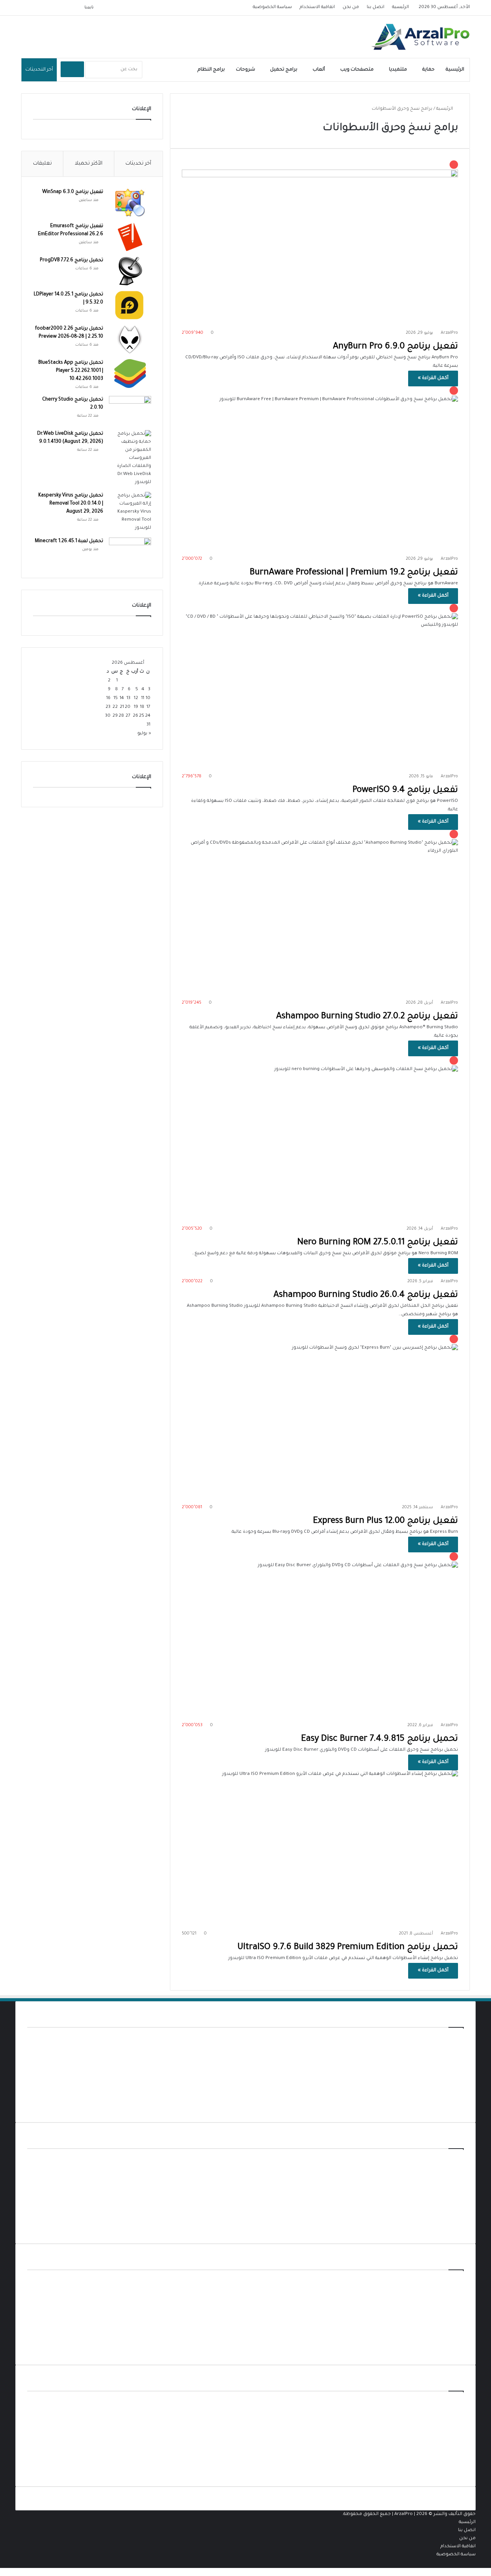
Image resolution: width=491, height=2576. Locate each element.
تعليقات (42, 164)
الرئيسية (400, 7)
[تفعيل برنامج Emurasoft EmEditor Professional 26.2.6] (130, 237)
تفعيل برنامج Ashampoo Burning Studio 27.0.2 (367, 1017)
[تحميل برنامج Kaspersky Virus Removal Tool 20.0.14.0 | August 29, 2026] (130, 512)
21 (122, 707)
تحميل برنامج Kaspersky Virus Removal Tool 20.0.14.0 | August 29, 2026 (71, 504)
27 (128, 716)
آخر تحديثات (138, 164)
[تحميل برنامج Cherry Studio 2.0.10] (130, 410)
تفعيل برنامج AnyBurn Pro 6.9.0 (395, 347)
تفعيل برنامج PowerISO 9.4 (405, 791)
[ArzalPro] (420, 37)
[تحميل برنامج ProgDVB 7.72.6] (130, 271)
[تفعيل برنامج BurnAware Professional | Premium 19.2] (320, 469)
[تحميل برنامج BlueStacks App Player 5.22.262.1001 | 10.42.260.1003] (130, 374)
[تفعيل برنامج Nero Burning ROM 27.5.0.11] (320, 1139)
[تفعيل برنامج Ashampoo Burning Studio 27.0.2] (320, 912)
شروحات (245, 70)
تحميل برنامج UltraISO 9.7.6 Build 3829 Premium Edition (348, 1948)
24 (148, 716)
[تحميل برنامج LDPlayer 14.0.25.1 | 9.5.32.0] (130, 305)
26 (135, 716)
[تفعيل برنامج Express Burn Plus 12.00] (320, 1417)
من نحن (351, 7)
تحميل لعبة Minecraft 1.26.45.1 (69, 541)
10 (148, 698)
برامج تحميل (284, 70)
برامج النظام (211, 70)
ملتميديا (398, 70)
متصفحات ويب (357, 70)
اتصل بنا (376, 7)
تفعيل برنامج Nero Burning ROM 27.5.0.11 (378, 1243)
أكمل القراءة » (433, 378)
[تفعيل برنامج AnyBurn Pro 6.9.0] (320, 243)
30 (108, 716)
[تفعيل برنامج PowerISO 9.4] (320, 686)
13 (129, 698)
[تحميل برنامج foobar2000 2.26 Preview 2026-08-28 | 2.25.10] (130, 339)
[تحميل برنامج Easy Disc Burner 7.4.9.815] (320, 1635)
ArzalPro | (405, 2514)
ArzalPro (449, 1281)
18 (142, 707)
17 (148, 707)
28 (121, 716)
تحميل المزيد (450, 2107)
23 (108, 707)
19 (136, 707)
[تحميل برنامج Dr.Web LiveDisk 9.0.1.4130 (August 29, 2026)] (130, 458)
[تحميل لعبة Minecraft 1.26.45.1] (130, 552)
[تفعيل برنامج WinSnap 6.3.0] (130, 203)
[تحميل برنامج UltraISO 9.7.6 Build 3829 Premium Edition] (320, 1848)
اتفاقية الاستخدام (317, 7)
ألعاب (319, 70)
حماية (428, 70)
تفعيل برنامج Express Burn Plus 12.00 (386, 1521)
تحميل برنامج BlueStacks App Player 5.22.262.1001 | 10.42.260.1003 (71, 371)
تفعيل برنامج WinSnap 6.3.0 (73, 192)
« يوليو (144, 734)
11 (143, 698)
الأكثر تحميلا (89, 164)
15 (116, 698)
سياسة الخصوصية (272, 7)
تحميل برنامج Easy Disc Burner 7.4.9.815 (380, 1739)
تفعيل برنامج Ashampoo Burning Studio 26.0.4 (366, 1295)
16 (108, 698)
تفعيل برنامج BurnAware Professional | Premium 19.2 (354, 573)
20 (128, 707)
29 (115, 716)
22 (115, 707)
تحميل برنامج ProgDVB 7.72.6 (72, 261)
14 (122, 698)
